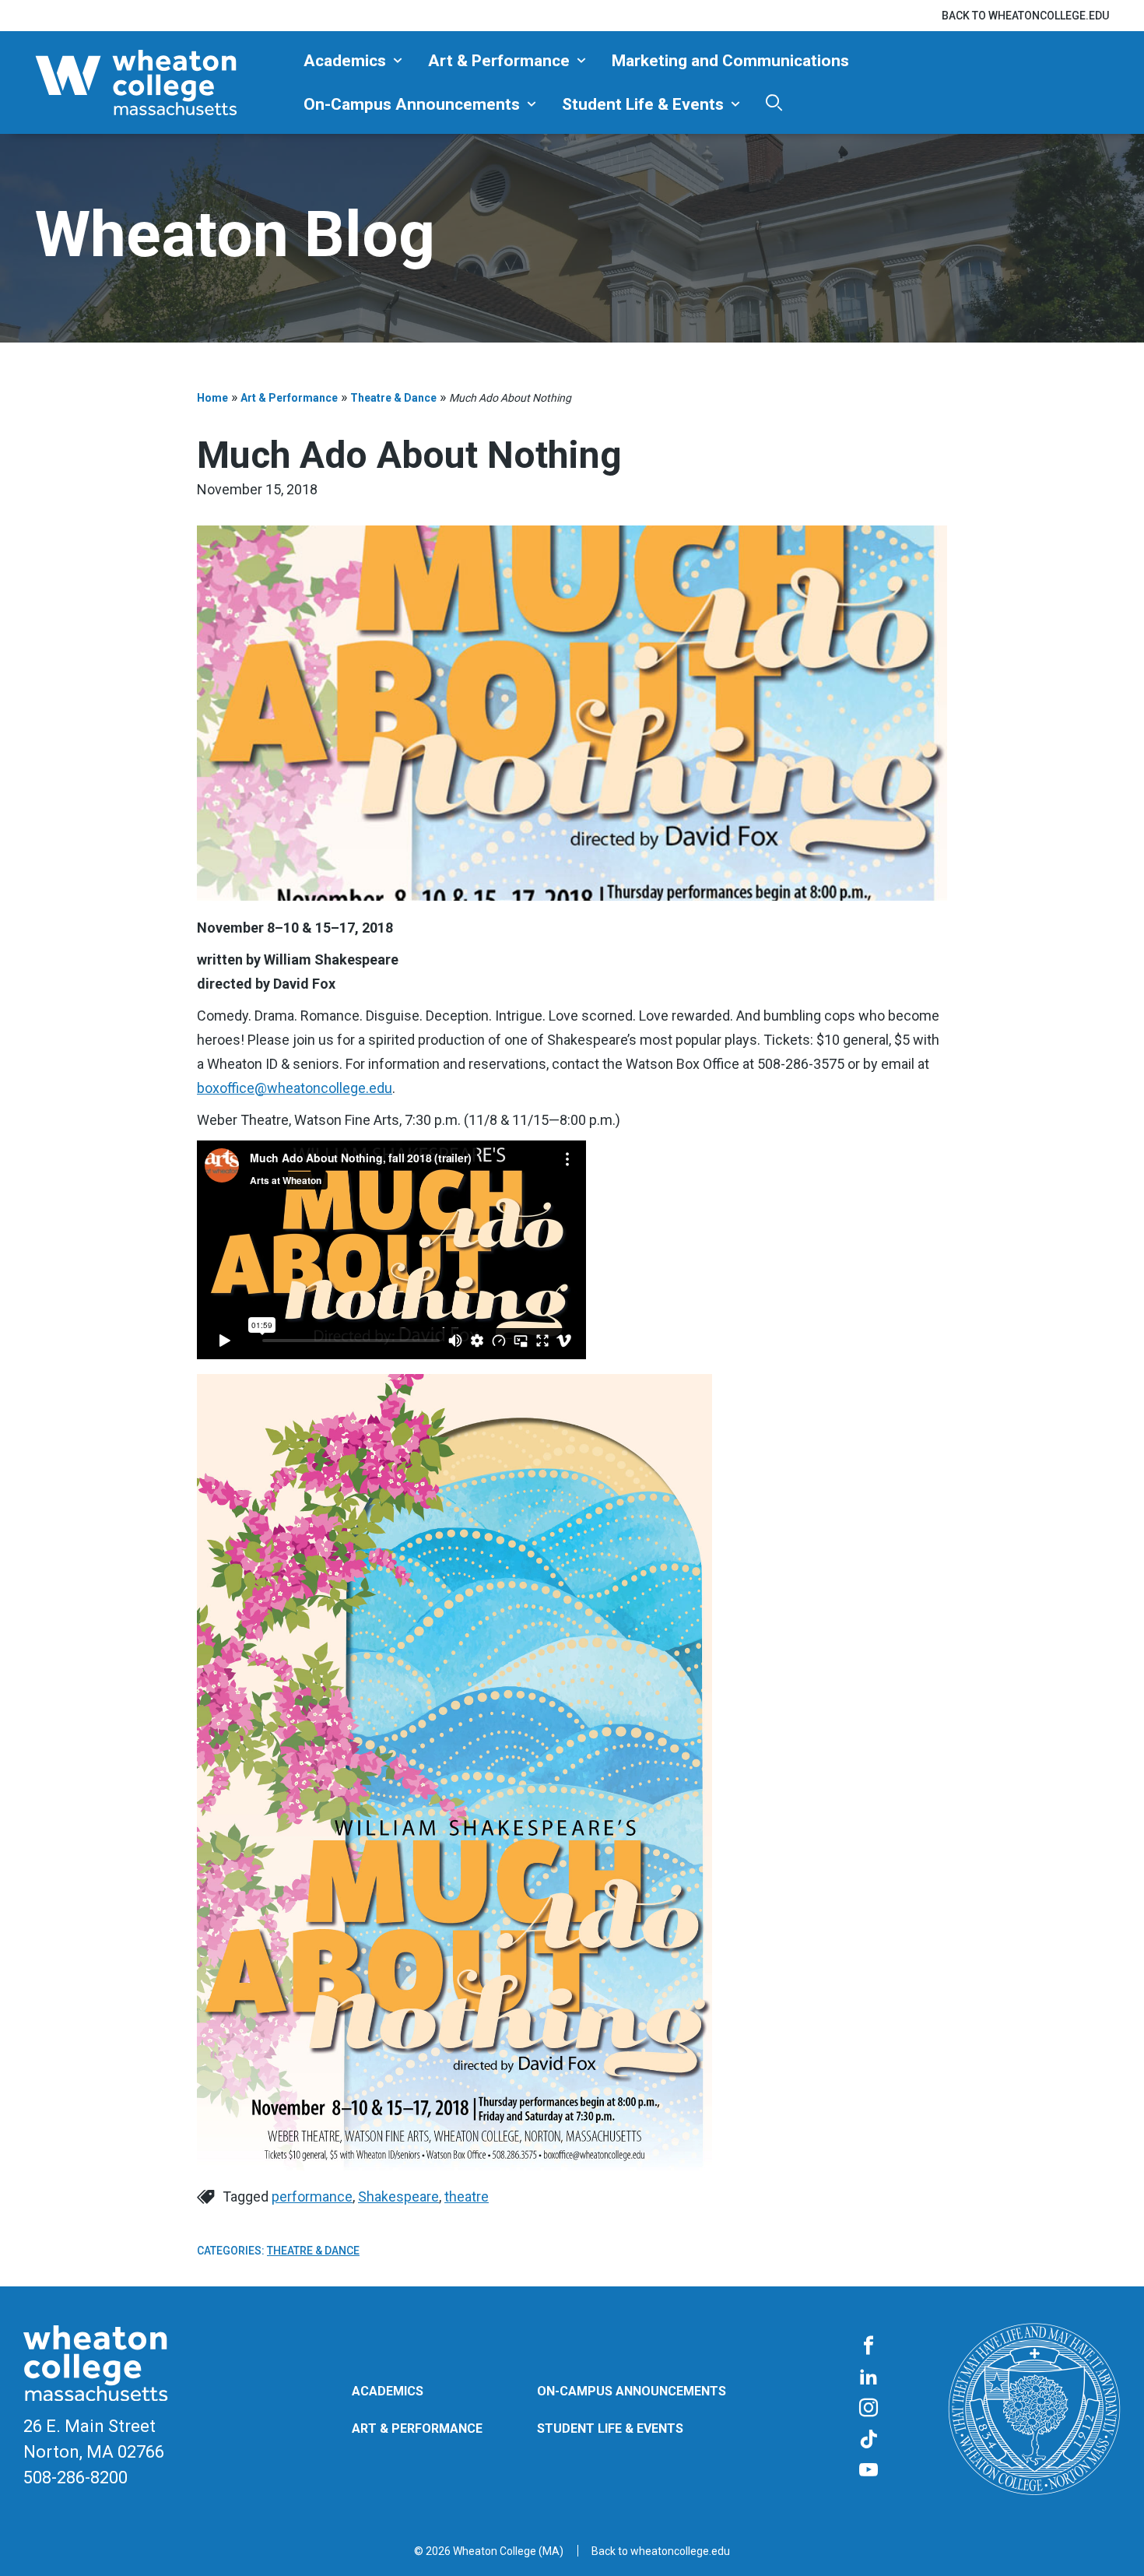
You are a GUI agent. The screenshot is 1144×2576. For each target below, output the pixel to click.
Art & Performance (499, 61)
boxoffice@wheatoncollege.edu (295, 1088)
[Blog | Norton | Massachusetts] (163, 83)
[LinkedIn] (869, 2377)
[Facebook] (869, 2346)
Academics (345, 61)
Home (212, 398)
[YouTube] (869, 2471)
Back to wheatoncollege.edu (1025, 16)
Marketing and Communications (730, 61)
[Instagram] (869, 2409)
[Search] (774, 102)
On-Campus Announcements (412, 104)
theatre (467, 2196)
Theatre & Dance (393, 398)
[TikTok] (869, 2440)
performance (312, 2196)
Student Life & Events (643, 104)
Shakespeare (398, 2196)
